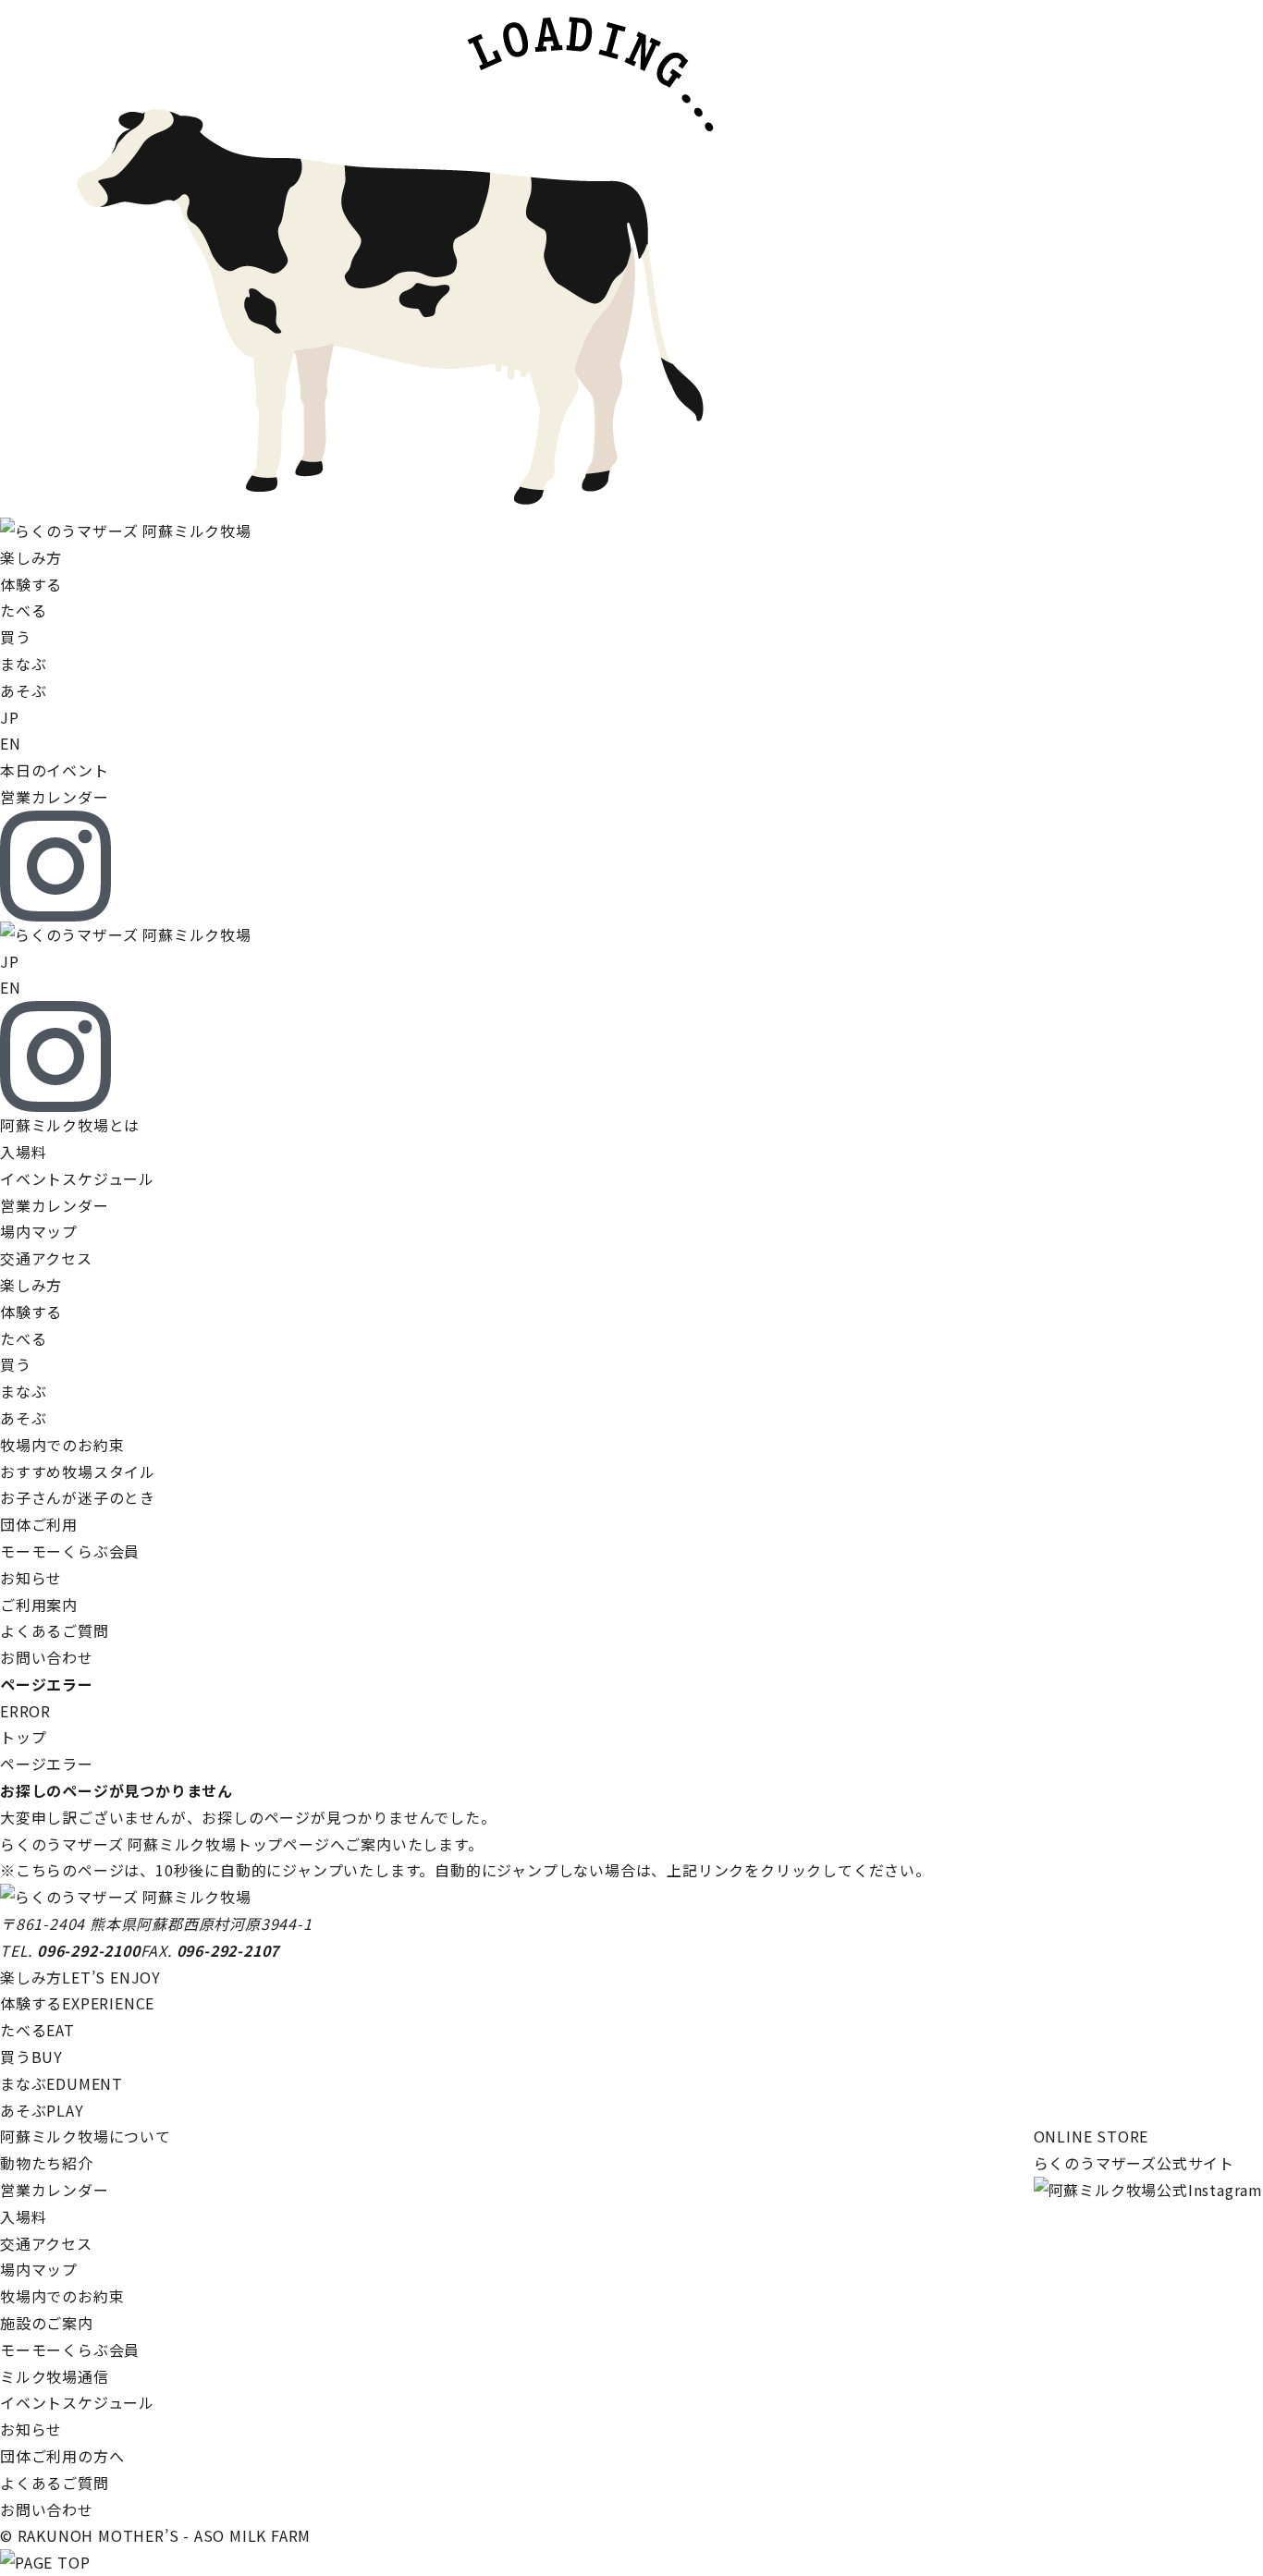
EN (11, 743)
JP (10, 717)
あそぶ (42, 2110)
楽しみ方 (80, 1977)
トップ (23, 1737)
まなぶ (61, 2083)
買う (31, 2057)
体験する (77, 2003)
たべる (37, 2030)
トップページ (283, 1844)
